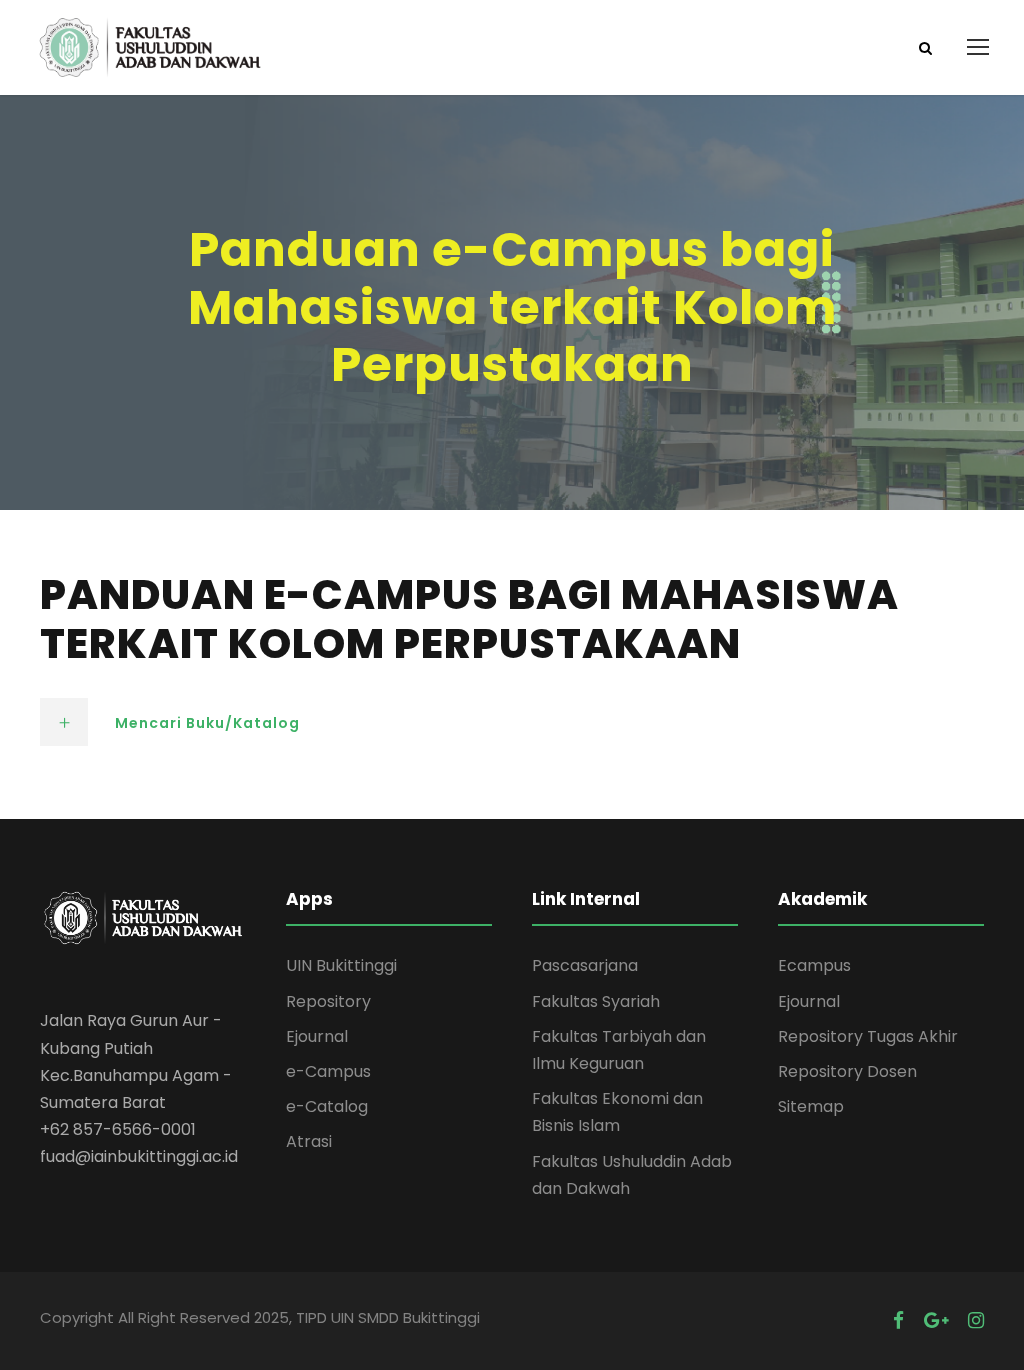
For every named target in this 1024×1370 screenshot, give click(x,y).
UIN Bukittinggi (341, 965)
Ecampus (814, 965)
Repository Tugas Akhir (868, 1036)
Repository (328, 1001)
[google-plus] (936, 1320)
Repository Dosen (847, 1071)
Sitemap (811, 1106)
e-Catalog (327, 1106)
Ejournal (317, 1036)
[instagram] (976, 1320)
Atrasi (309, 1141)
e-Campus (328, 1071)
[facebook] (898, 1320)
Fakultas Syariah (596, 1001)
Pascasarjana (585, 965)
